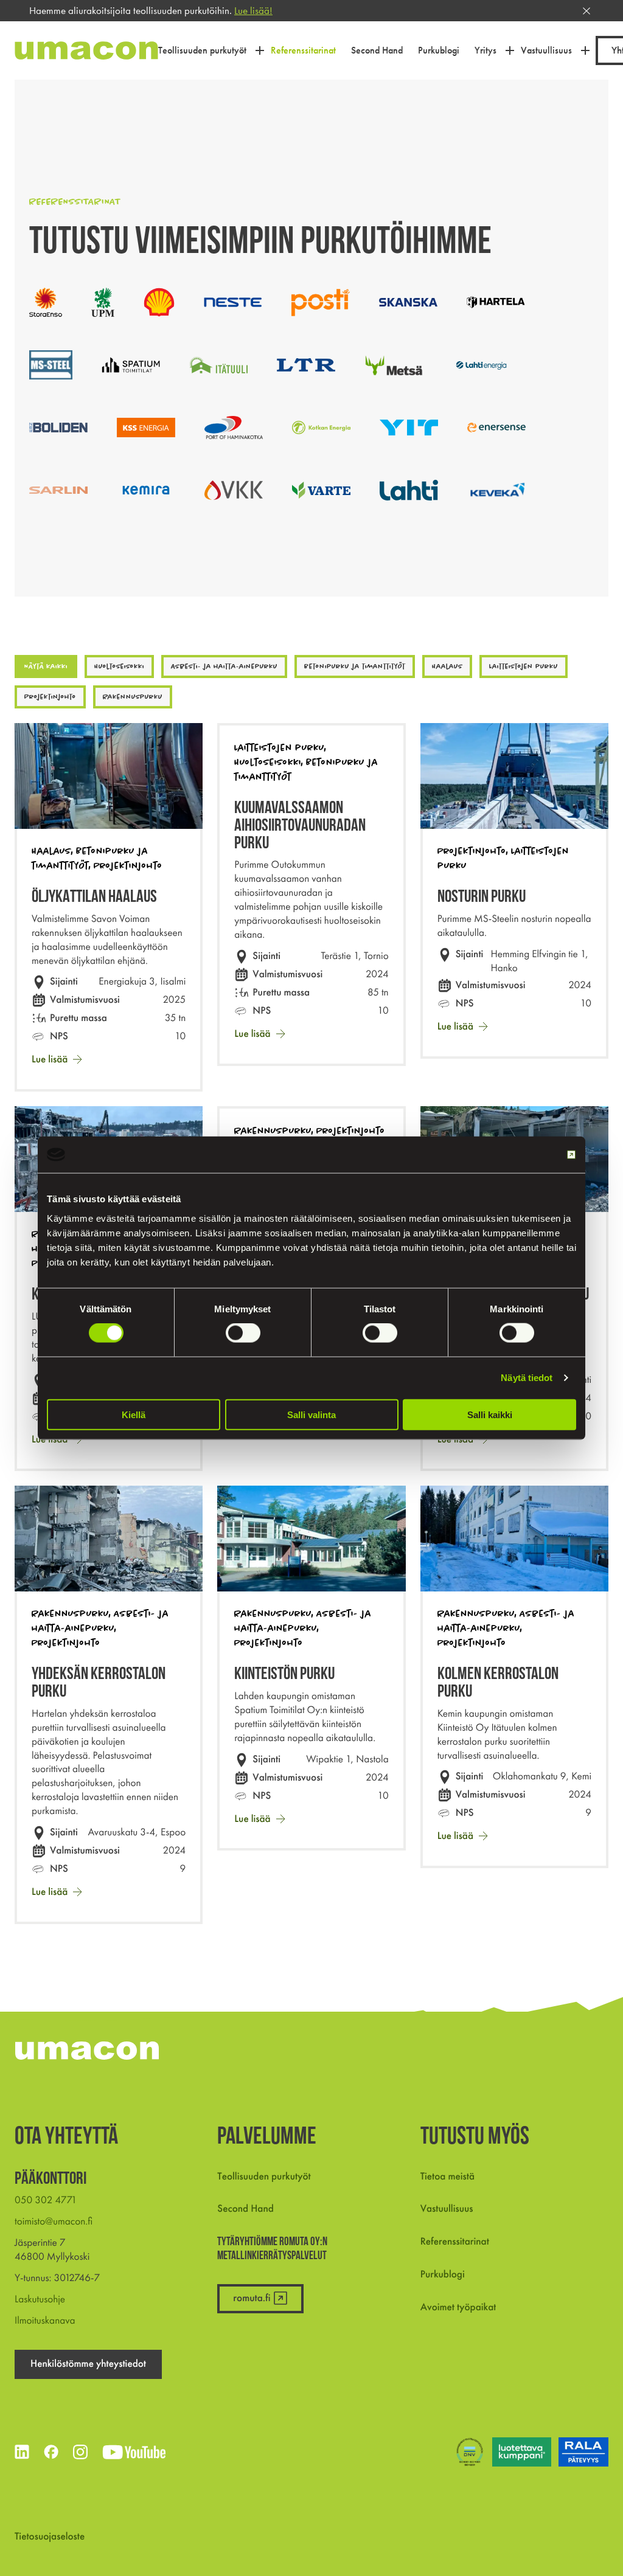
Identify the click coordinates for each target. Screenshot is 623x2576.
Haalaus (447, 666)
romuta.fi (252, 2298)
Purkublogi (443, 2274)
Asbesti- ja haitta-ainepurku (224, 666)
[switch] (243, 1333)
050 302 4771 (46, 2200)
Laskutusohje (40, 2299)
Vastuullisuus (447, 2209)
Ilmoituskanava (45, 2321)
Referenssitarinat (455, 2242)
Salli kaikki (490, 1414)
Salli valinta (311, 1414)
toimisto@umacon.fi (54, 2221)
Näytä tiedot (527, 1378)
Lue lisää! (253, 10)
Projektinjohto (50, 697)
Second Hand (245, 2209)
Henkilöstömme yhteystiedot (88, 2364)
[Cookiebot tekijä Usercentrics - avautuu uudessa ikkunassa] (523, 1155)
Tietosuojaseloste (50, 2536)
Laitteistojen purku (524, 666)
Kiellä (134, 1414)
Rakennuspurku (133, 697)
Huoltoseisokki (119, 666)
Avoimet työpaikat (458, 2307)
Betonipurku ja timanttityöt (355, 666)
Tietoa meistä (447, 2176)
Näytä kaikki (46, 666)
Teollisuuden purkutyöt (264, 2176)
